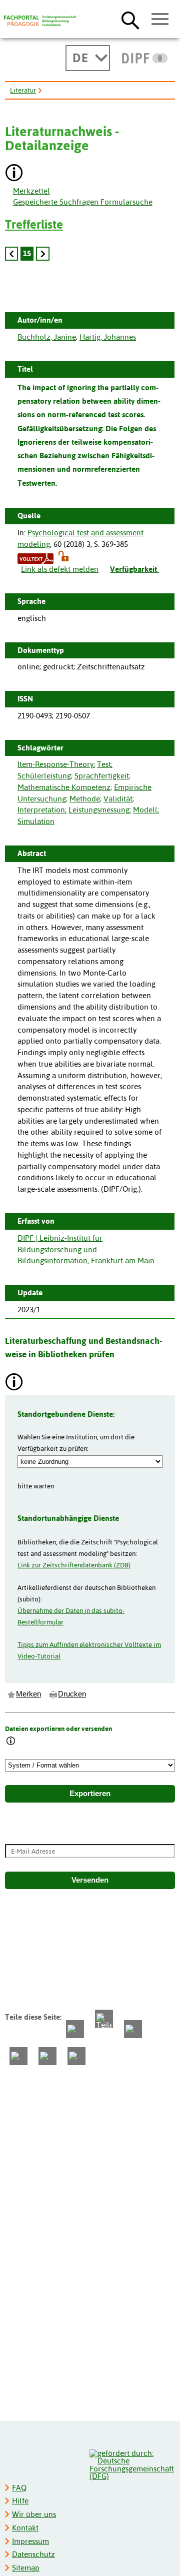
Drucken (72, 1694)
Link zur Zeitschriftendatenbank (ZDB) (74, 1565)
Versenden (90, 1880)
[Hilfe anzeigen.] (14, 174)
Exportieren (90, 1794)
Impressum (30, 2541)
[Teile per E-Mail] (47, 2056)
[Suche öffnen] (130, 20)
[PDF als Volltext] (35, 558)
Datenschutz (33, 2554)
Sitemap (26, 2568)
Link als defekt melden (60, 569)
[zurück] (11, 254)
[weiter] (42, 254)
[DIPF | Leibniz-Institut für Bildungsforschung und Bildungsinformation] (145, 58)
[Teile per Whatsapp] (133, 2029)
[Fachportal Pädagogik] (40, 21)
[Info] (11, 1742)
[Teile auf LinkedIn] (18, 2056)
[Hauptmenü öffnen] (160, 20)
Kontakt (25, 2528)
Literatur (23, 90)
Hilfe (20, 2501)
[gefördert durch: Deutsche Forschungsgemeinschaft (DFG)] (132, 2464)
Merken (28, 1694)
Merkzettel (31, 191)
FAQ (19, 2488)
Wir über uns (34, 2514)
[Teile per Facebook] (75, 2029)
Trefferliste (34, 224)
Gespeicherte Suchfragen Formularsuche (83, 202)
